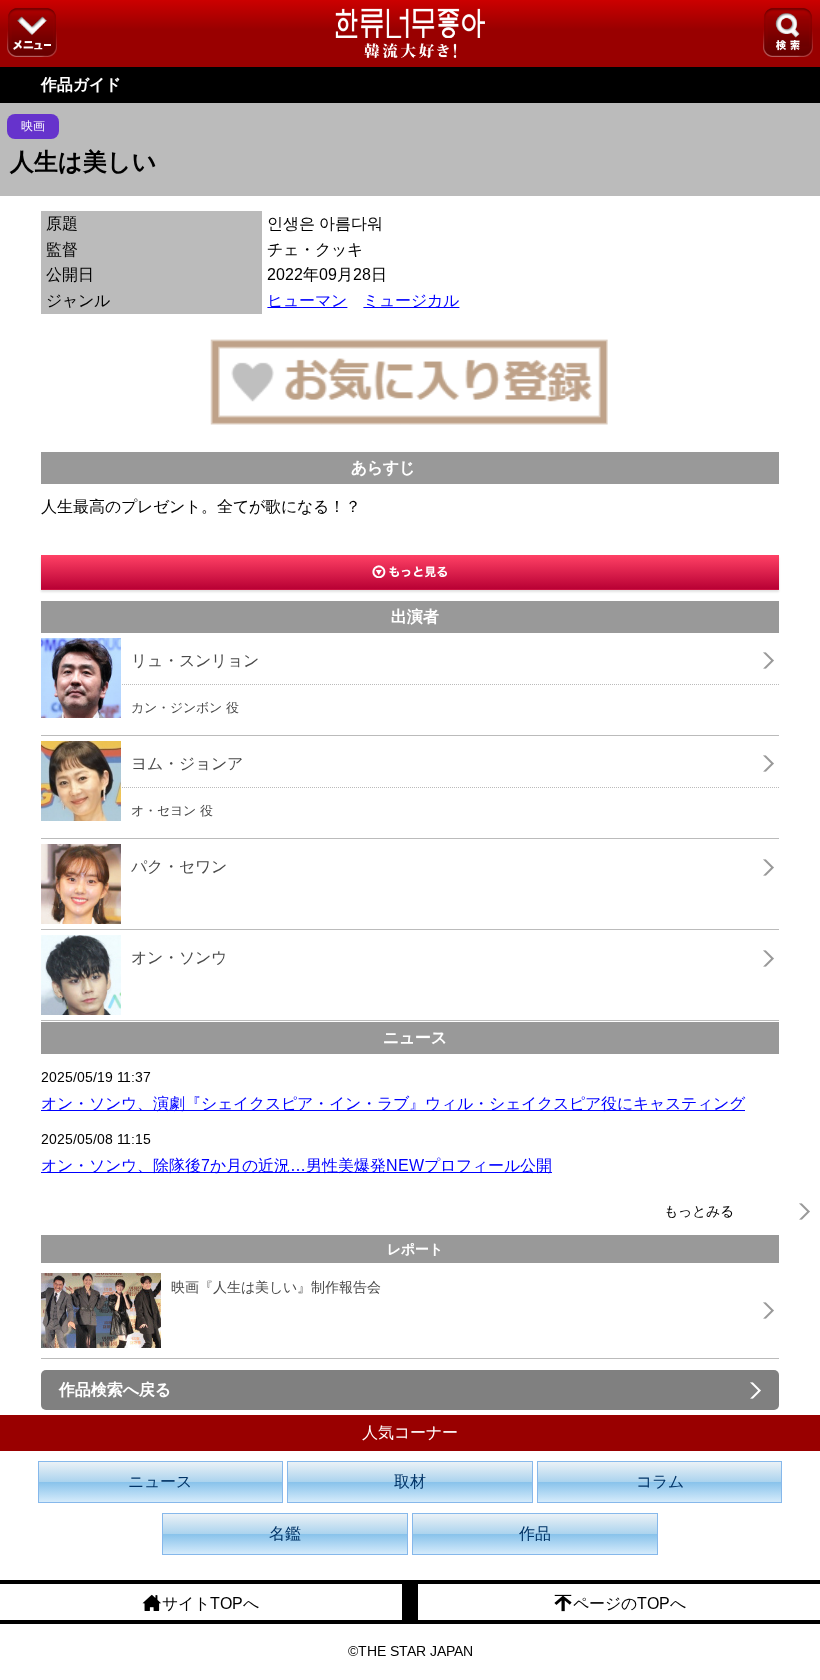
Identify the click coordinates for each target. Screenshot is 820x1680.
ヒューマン (307, 300)
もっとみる (699, 1211)
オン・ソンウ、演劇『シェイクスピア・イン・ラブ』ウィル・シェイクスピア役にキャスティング (393, 1103)
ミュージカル (411, 300)
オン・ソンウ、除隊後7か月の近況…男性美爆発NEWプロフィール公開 (296, 1165)
